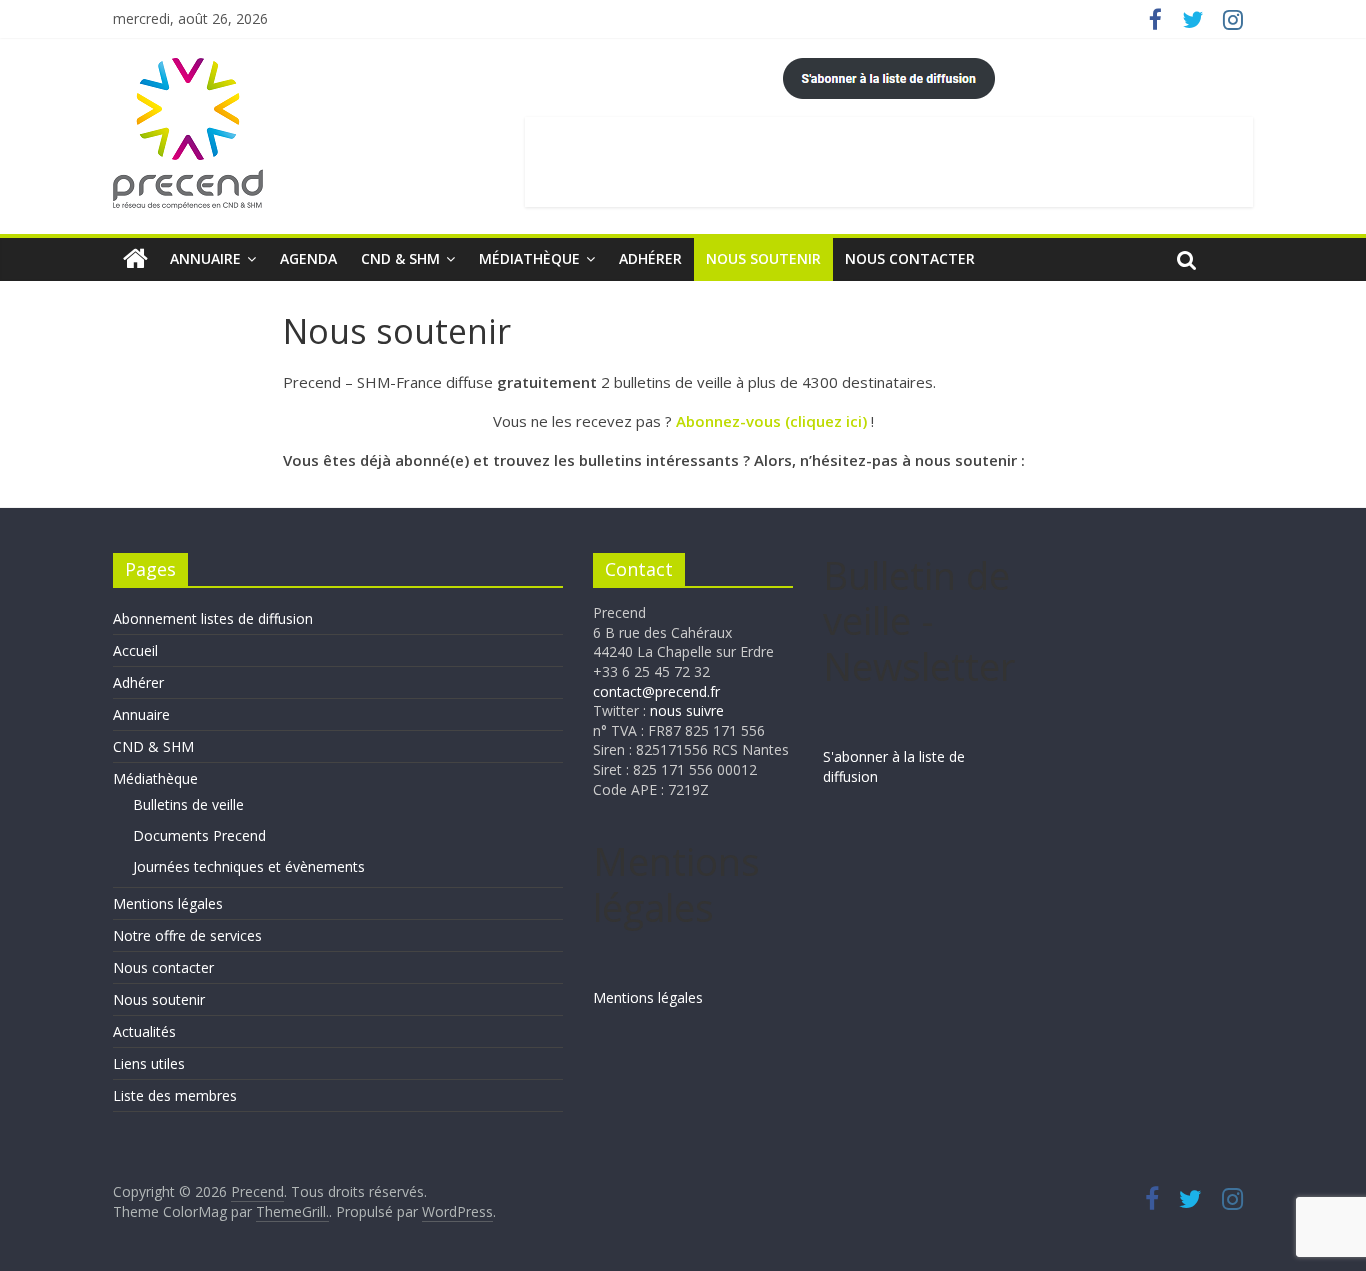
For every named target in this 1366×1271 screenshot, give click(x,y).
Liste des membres (175, 1095)
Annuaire (205, 258)
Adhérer (650, 258)
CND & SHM (400, 258)
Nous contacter (910, 258)
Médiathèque (529, 258)
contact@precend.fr (656, 691)
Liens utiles (149, 1063)
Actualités (144, 1031)
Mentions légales (168, 903)
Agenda (308, 258)
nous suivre (687, 710)
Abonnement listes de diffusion (213, 618)
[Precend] (135, 259)
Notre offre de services (187, 935)
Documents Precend (199, 835)
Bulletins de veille (188, 804)
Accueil (135, 650)
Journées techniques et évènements (249, 866)
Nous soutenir (763, 258)
